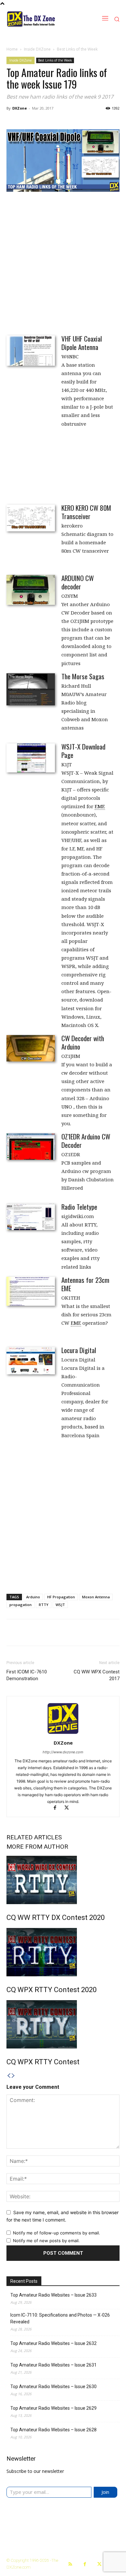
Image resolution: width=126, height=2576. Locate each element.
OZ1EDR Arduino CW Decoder (86, 1141)
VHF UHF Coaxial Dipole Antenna (82, 343)
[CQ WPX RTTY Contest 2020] (63, 1952)
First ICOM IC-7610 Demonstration (27, 1675)
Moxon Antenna (96, 1597)
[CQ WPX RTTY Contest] (63, 2024)
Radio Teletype (79, 1207)
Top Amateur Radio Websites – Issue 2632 (53, 2343)
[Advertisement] (63, 263)
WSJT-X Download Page (83, 751)
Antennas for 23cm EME (85, 1284)
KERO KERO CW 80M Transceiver (86, 512)
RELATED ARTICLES (34, 1837)
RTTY (44, 1605)
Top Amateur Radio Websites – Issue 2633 (53, 2295)
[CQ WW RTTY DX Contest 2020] (63, 1880)
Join (105, 2492)
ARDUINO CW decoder (78, 582)
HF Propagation (61, 1597)
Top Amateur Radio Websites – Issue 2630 (53, 2387)
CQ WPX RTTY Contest (43, 2062)
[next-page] (13, 2076)
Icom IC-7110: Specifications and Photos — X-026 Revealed (60, 2318)
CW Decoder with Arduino (83, 1042)
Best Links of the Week (77, 49)
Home (12, 49)
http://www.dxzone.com (63, 1752)
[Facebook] (58, 1808)
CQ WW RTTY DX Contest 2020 (56, 1917)
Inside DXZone (37, 49)
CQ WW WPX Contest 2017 (97, 1675)
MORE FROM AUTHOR (37, 1847)
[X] (69, 1808)
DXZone (20, 108)
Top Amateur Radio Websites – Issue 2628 (53, 2430)
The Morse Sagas (83, 676)
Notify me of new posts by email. (46, 2241)
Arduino (33, 1597)
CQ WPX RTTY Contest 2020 (52, 1990)
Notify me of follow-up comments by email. (57, 2233)
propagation (21, 1605)
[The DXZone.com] (40, 19)
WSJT (60, 1605)
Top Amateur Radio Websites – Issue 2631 (53, 2365)
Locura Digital (79, 1350)
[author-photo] (63, 1734)
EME (100, 806)
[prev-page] (9, 2076)
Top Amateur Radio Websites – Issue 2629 (53, 2408)
